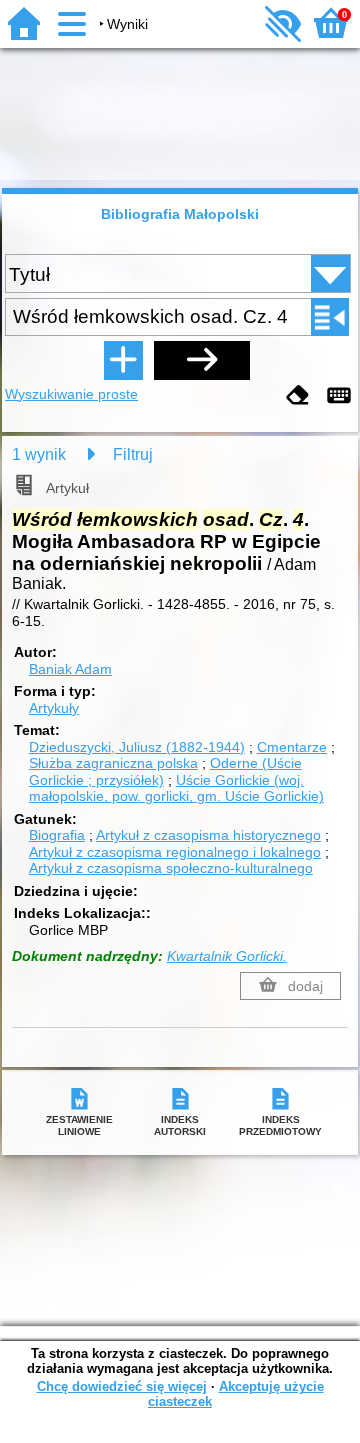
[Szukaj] (202, 360)
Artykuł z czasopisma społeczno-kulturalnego (171, 868)
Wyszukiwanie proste (71, 394)
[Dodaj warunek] (123, 360)
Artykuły (54, 708)
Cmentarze (292, 747)
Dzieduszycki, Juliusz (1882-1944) (137, 747)
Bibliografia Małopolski (180, 214)
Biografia (57, 835)
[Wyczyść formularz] (298, 396)
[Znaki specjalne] (339, 396)
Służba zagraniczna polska (113, 763)
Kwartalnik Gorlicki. (227, 956)
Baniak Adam (70, 669)
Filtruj (133, 454)
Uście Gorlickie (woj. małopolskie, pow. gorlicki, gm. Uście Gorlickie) (176, 788)
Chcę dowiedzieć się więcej (122, 1386)
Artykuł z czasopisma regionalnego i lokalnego (175, 852)
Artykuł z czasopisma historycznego (208, 835)
